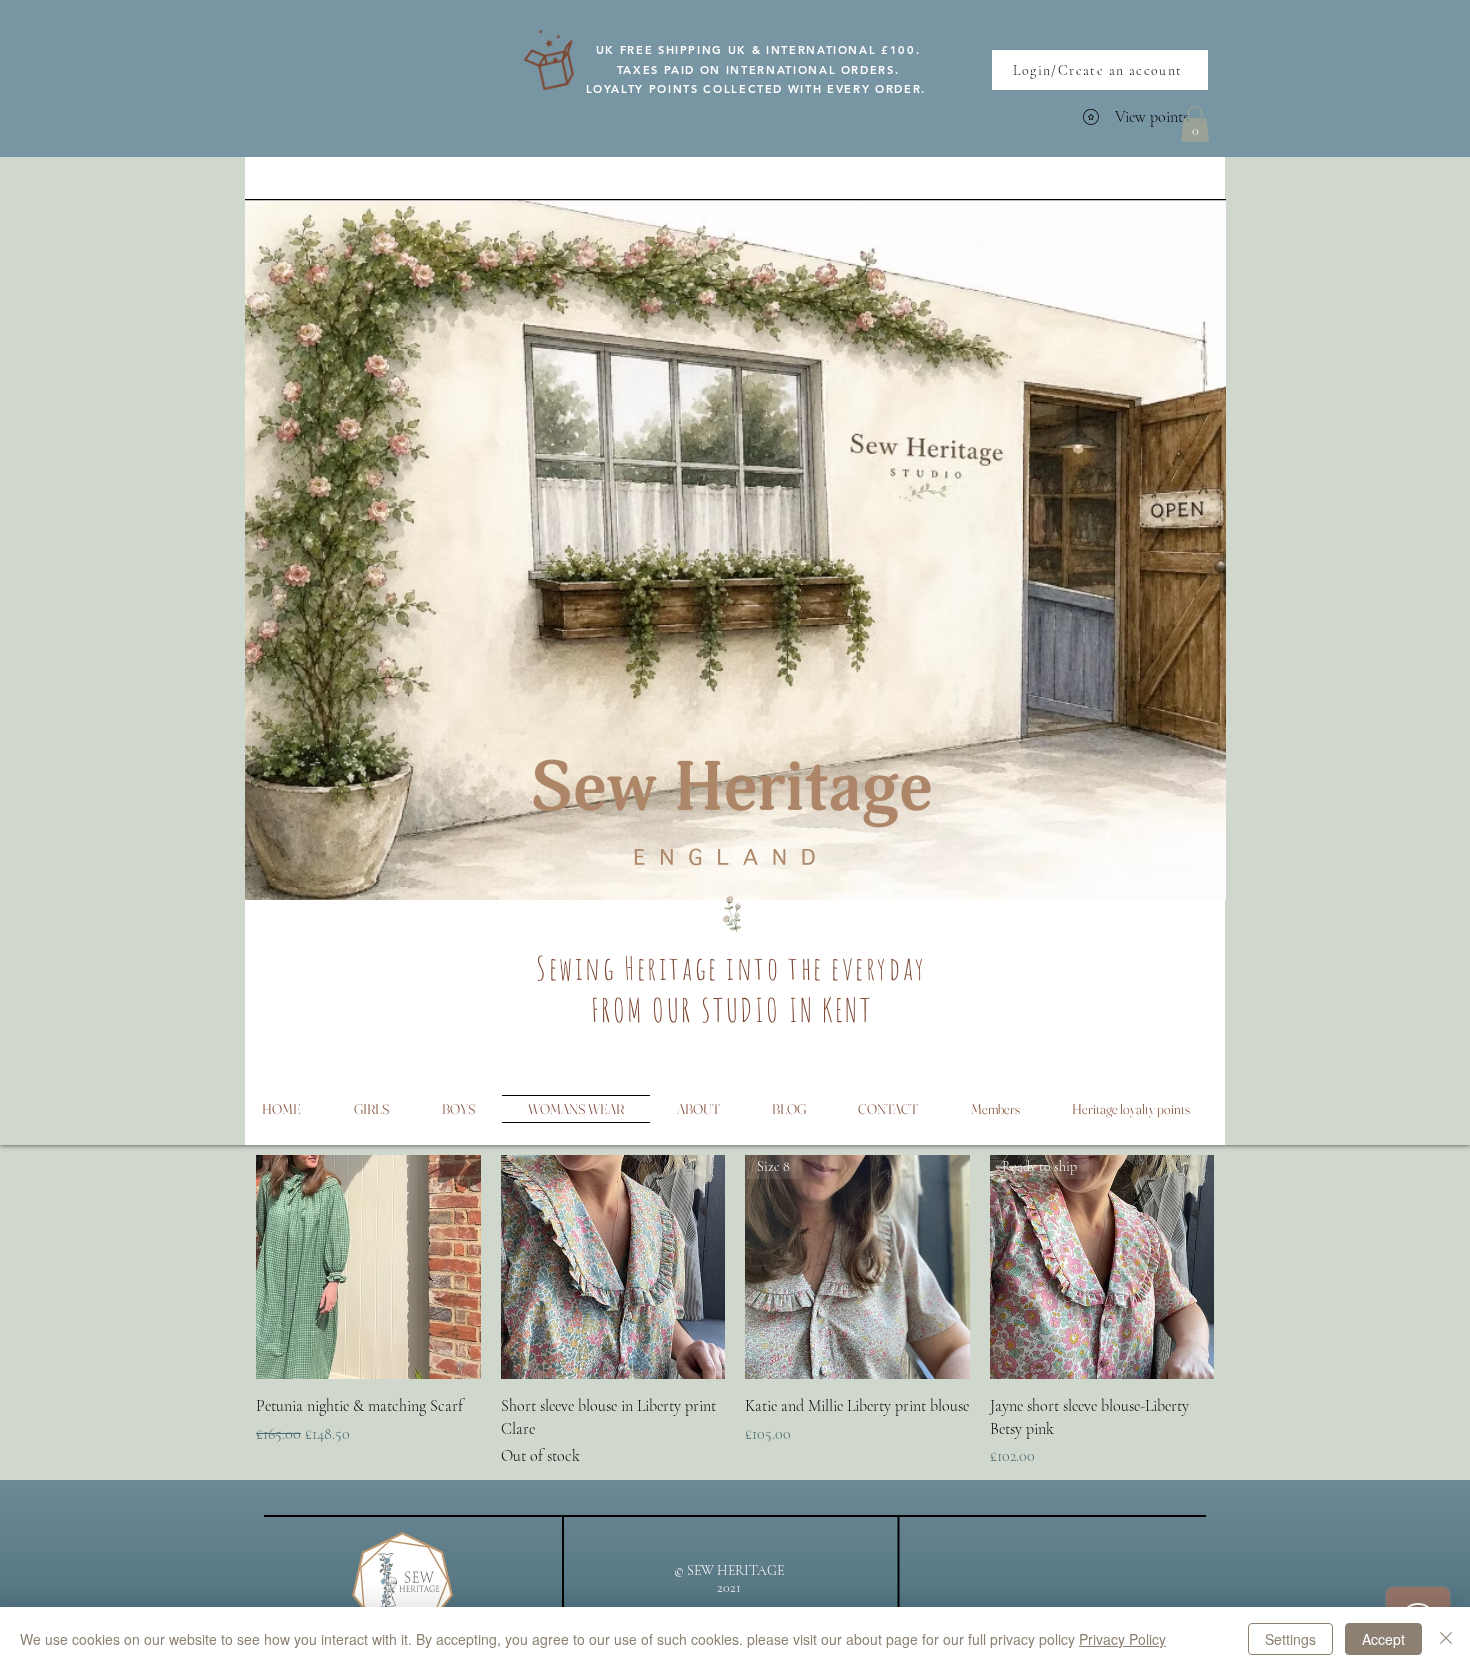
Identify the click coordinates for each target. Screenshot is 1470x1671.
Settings (1290, 1639)
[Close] (1446, 1639)
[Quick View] (368, 1267)
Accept (1383, 1639)
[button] (1195, 124)
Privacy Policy (1122, 1639)
